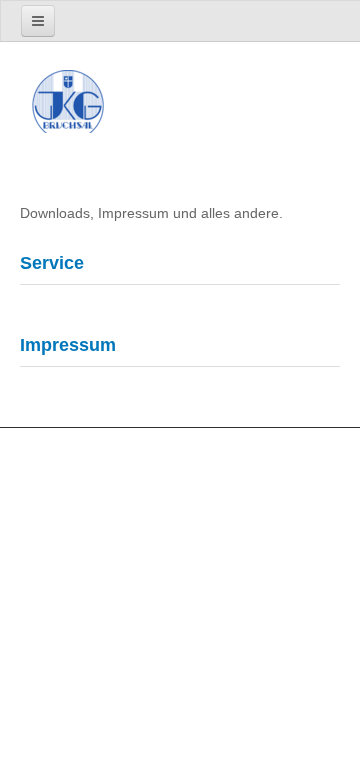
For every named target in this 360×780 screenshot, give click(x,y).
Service (52, 263)
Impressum (68, 345)
